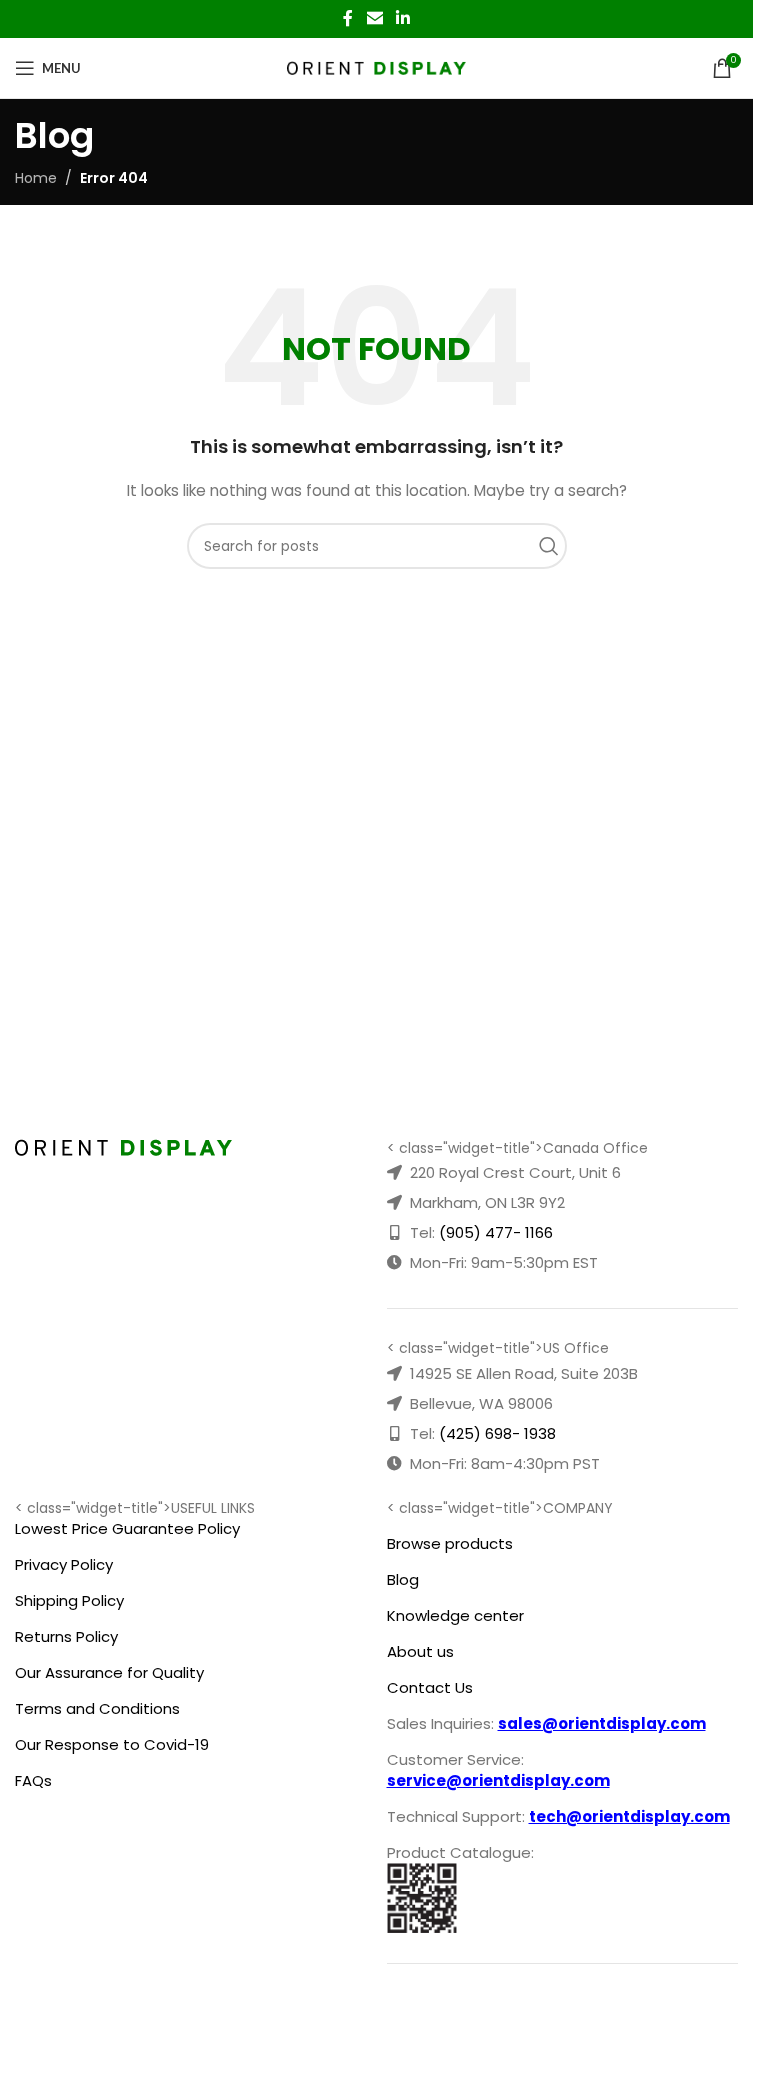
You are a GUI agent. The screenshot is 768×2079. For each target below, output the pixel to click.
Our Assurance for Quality (109, 1672)
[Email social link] (374, 18)
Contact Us (430, 1687)
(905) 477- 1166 (496, 1232)
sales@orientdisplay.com (602, 1723)
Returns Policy (66, 1636)
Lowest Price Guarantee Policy (127, 1528)
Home (36, 178)
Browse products (450, 1543)
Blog (403, 1579)
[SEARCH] (554, 546)
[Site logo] (376, 67)
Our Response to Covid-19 (112, 1744)
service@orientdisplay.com (498, 1780)
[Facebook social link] (348, 18)
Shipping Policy (69, 1600)
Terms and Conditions (97, 1708)
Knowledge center (455, 1615)
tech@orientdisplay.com (629, 1816)
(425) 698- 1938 (497, 1433)
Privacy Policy (64, 1564)
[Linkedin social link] (403, 18)
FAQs (33, 1780)
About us (420, 1651)
